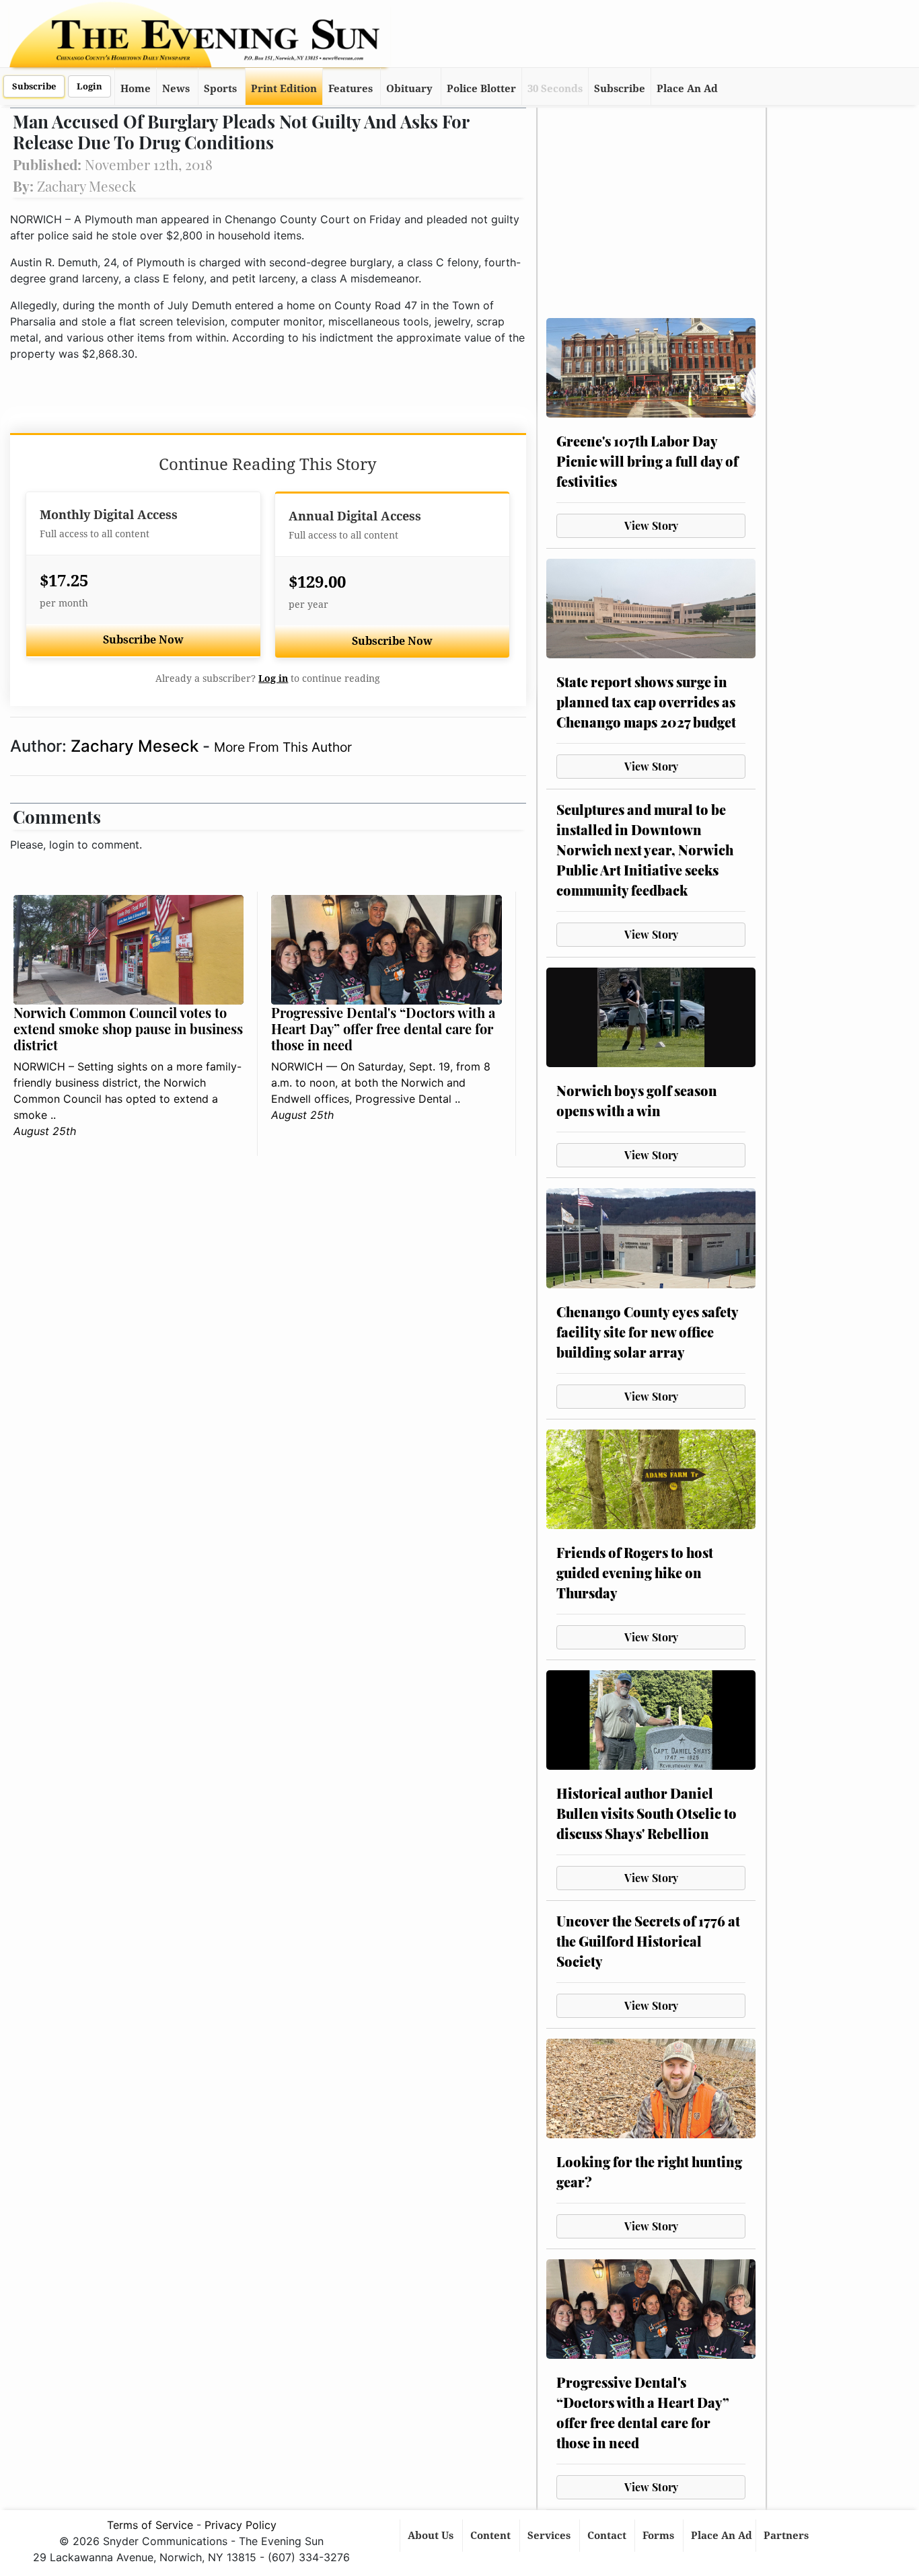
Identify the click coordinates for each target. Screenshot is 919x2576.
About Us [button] (432, 2536)
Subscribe (34, 86)
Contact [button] (608, 2536)
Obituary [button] (409, 89)
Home (136, 89)
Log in (273, 678)
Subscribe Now (143, 640)
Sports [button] (220, 89)
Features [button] (351, 89)
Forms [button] (660, 2536)
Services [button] (550, 2536)
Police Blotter (481, 89)
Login (89, 86)
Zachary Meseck (137, 746)
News (176, 89)
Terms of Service (150, 2525)
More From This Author (283, 747)
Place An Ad (687, 89)
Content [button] (492, 2536)
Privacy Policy (241, 2525)
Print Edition (284, 89)
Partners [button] (787, 2536)
